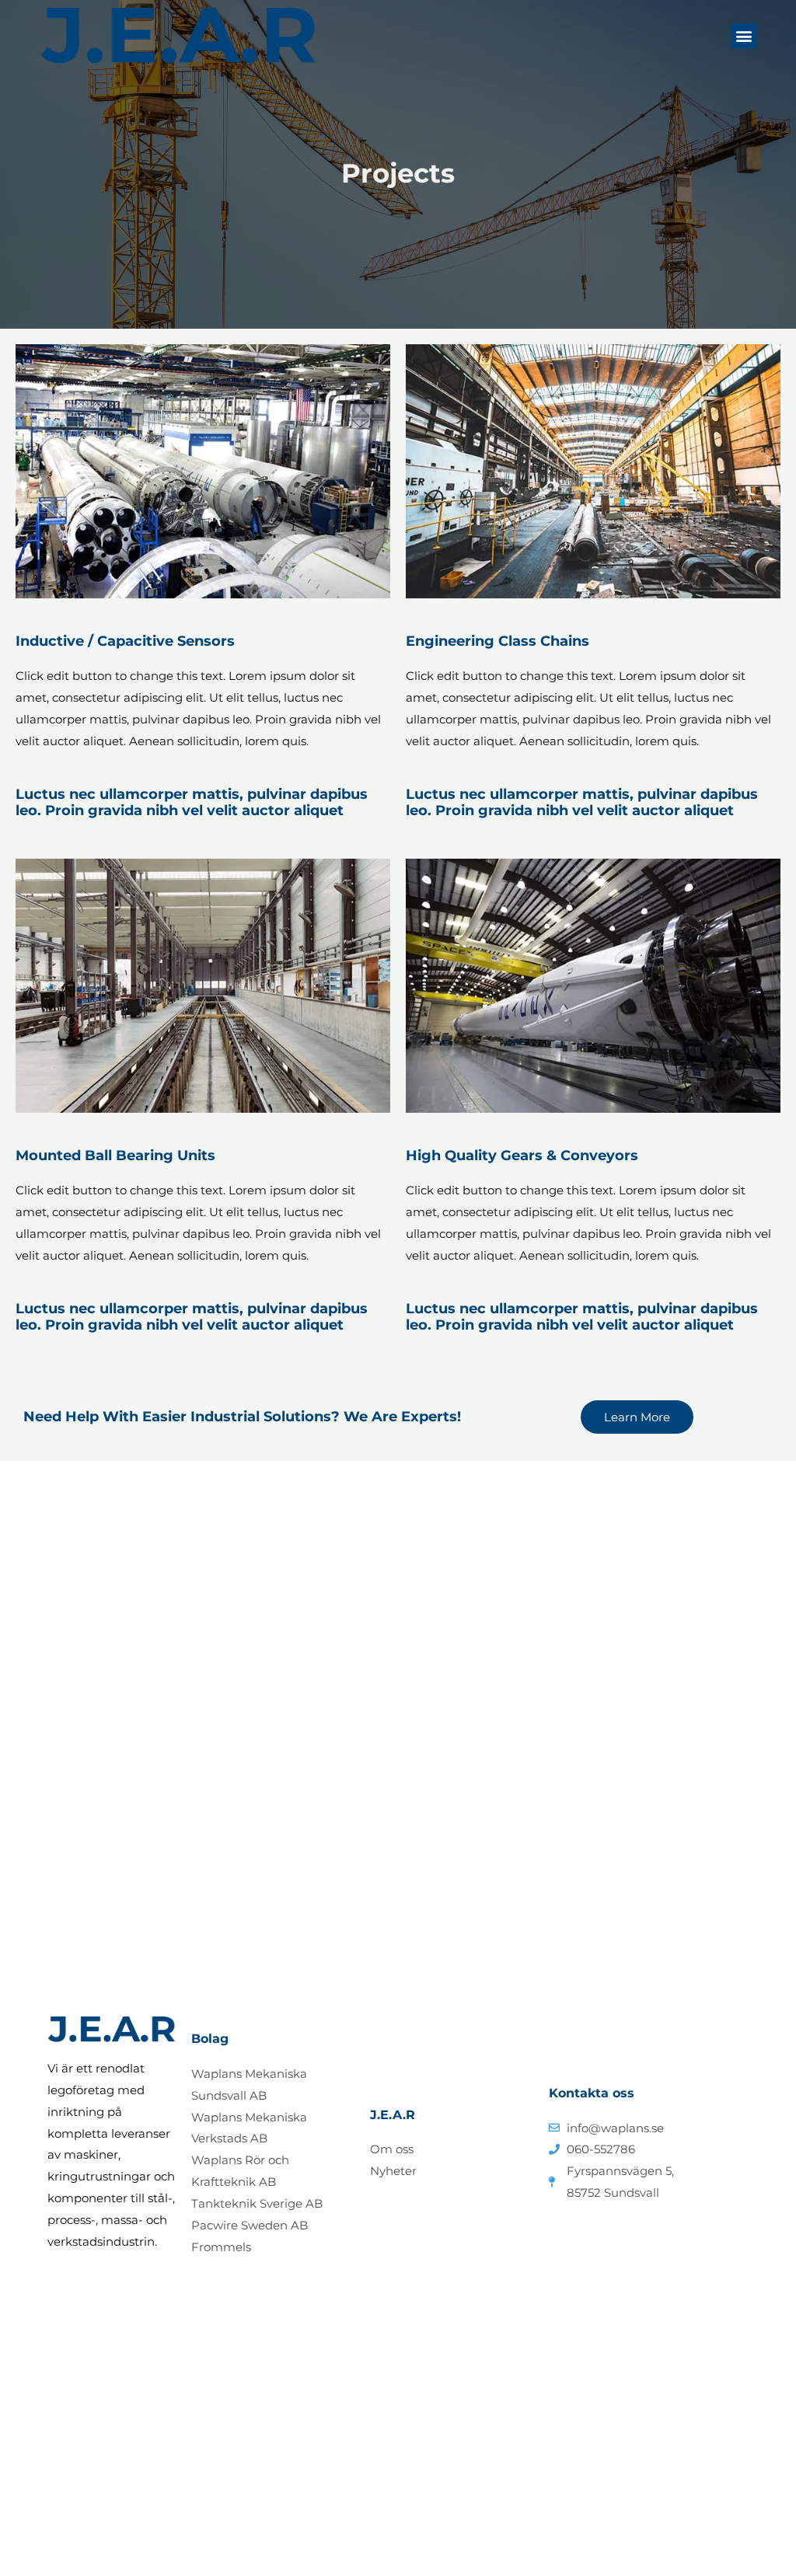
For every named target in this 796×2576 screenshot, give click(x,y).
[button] (744, 36)
